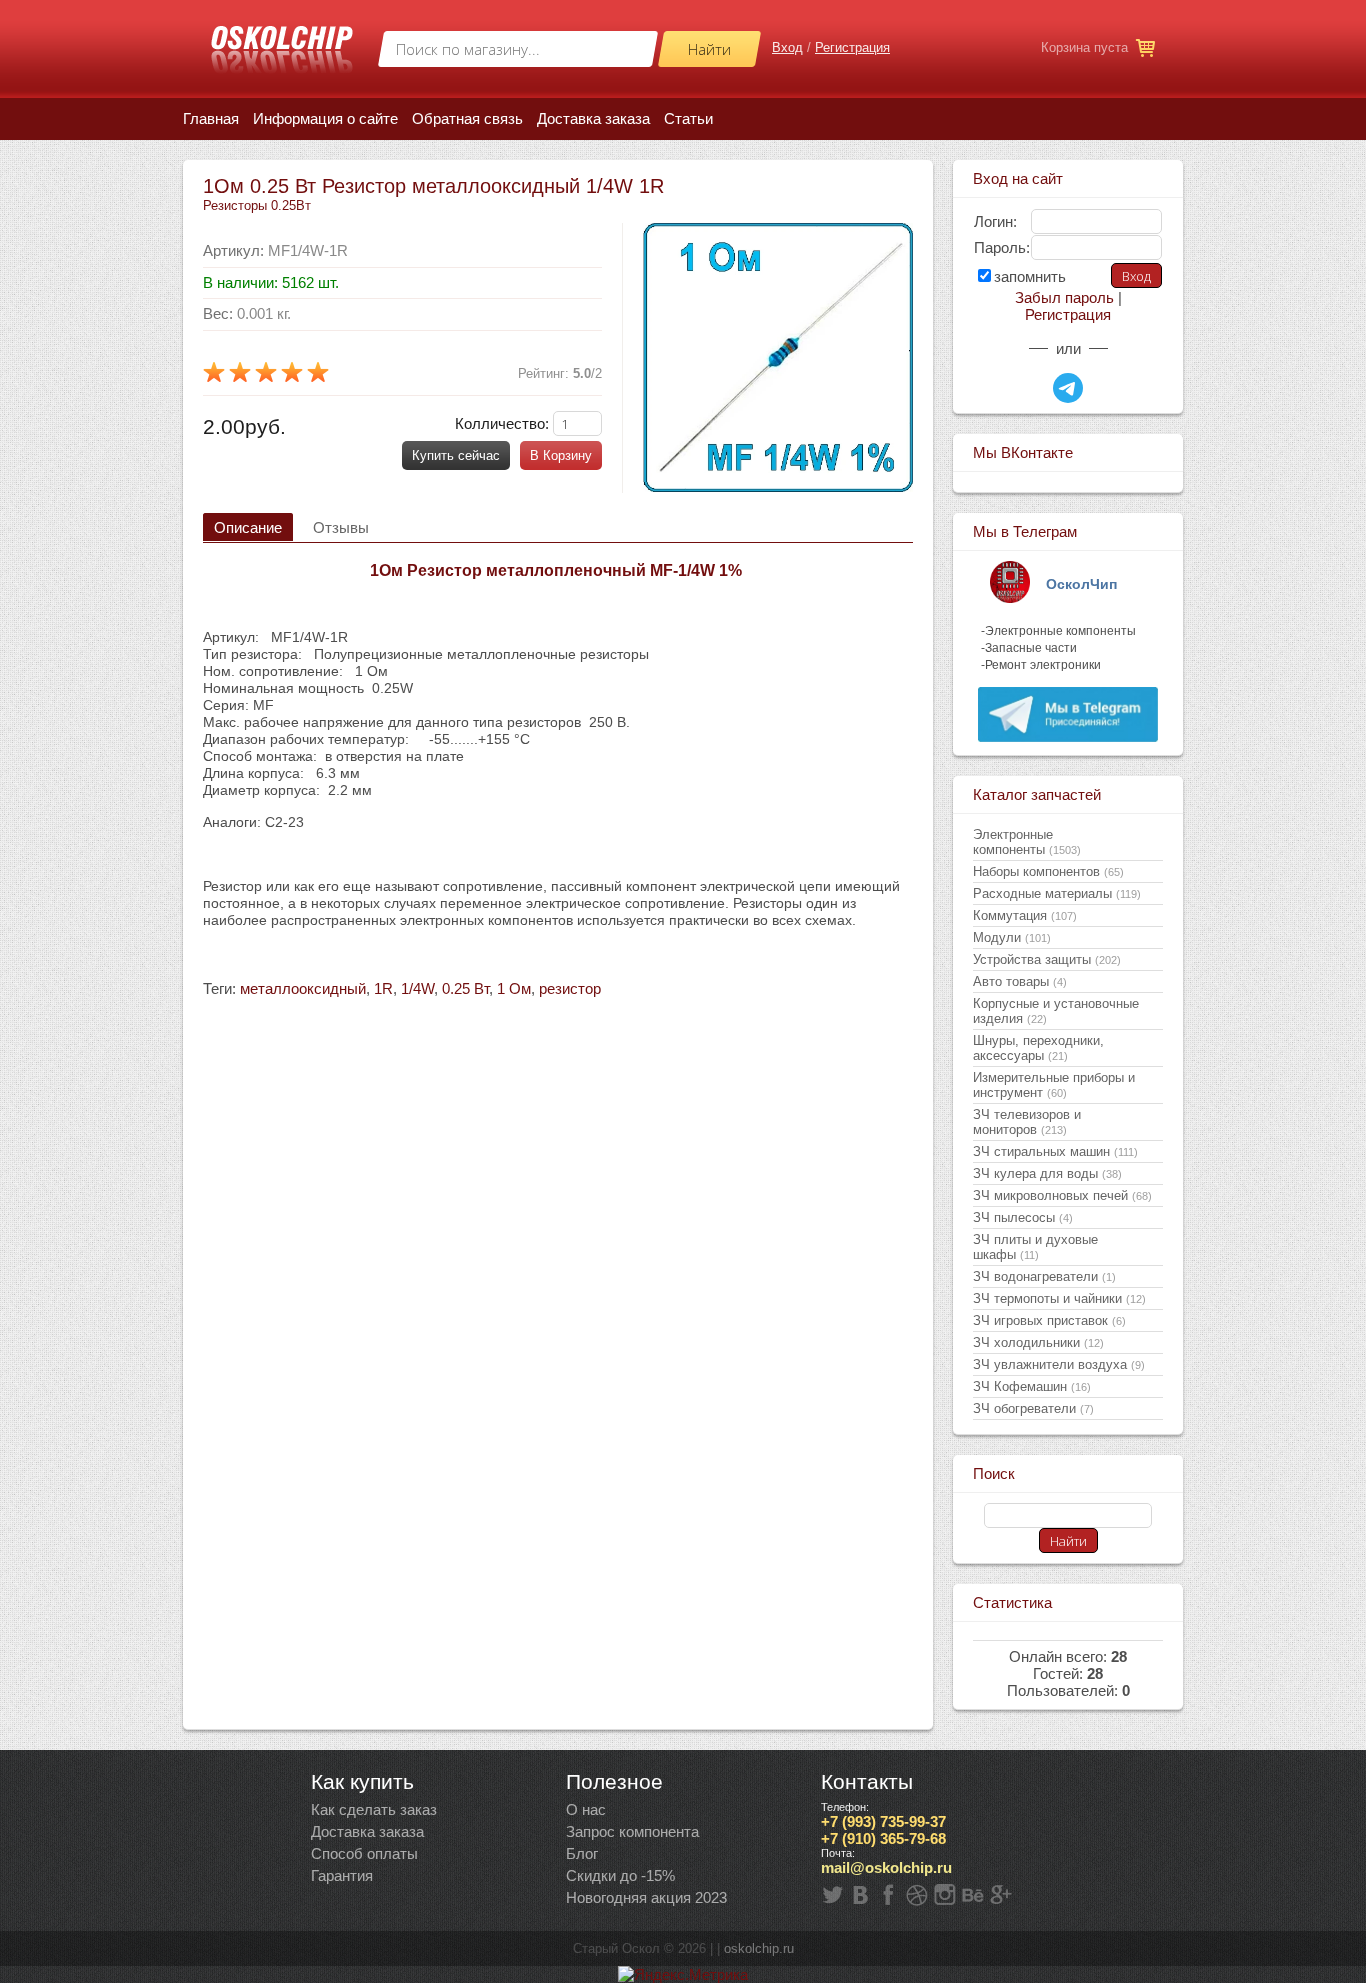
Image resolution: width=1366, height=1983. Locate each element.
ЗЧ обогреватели (1033, 1408)
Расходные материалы (1057, 893)
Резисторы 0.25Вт (257, 205)
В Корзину (561, 455)
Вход (787, 47)
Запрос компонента (632, 1831)
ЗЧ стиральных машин (1055, 1151)
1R (383, 988)
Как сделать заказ (374, 1809)
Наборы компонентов (1048, 871)
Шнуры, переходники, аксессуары (1038, 1048)
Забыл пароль (1064, 297)
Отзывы (341, 527)
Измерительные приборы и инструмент (1054, 1085)
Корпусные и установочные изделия (1056, 1011)
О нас (586, 1809)
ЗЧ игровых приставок (1049, 1320)
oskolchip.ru (759, 1948)
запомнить (1030, 276)
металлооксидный (303, 988)
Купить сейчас (456, 455)
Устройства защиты (1047, 959)
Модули (1012, 937)
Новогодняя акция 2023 (646, 1897)
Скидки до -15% (620, 1875)
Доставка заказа (367, 1831)
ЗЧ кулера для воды (1047, 1173)
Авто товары (1020, 981)
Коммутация (1025, 915)
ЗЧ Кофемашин (1032, 1386)
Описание (248, 527)
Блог (582, 1853)
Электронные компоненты (1027, 842)
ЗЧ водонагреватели (1044, 1276)
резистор (570, 988)
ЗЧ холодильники (1038, 1342)
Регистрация (852, 47)
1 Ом (514, 988)
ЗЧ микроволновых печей (1062, 1195)
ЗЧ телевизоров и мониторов (1027, 1122)
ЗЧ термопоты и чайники (1059, 1298)
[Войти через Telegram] (1068, 388)
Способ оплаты (364, 1853)
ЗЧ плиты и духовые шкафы (1035, 1247)
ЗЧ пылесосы (1023, 1217)
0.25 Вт (465, 988)
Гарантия (342, 1875)
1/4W (417, 988)
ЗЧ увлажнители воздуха (1059, 1364)
